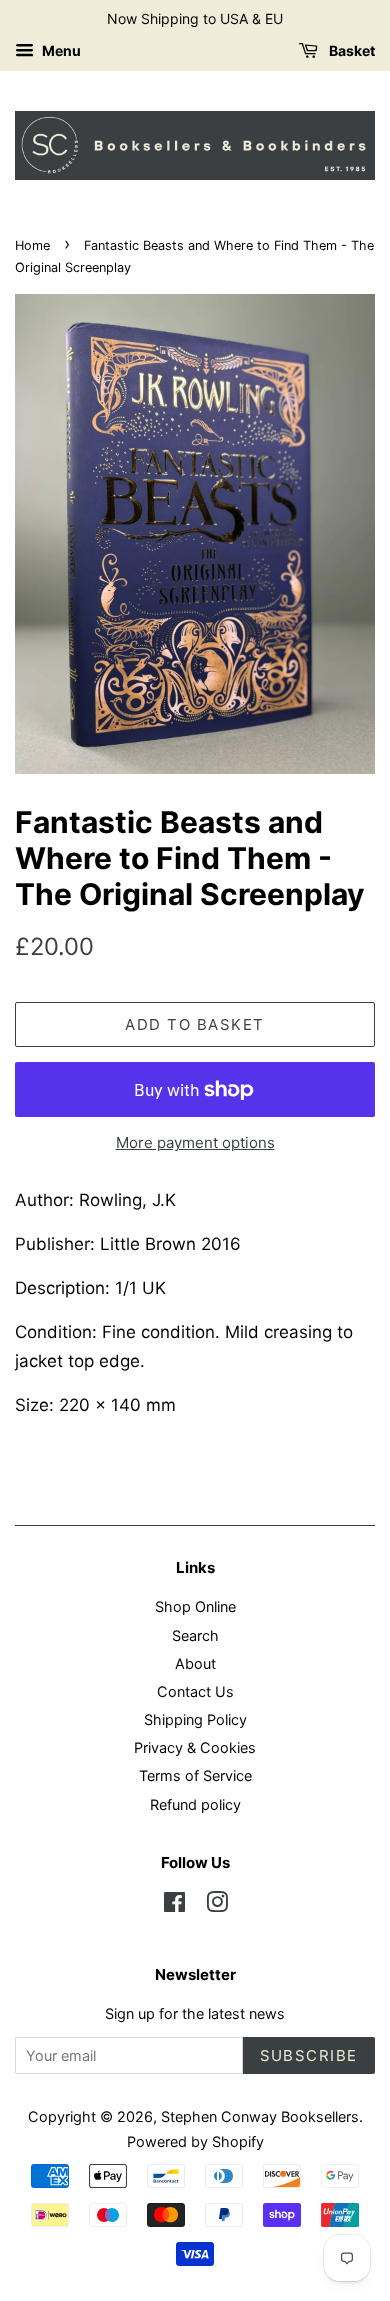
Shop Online (195, 1606)
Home (32, 245)
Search (195, 1635)
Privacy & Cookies (195, 1747)
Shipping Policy (195, 1719)
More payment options (195, 1142)
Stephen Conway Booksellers (260, 2116)
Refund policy (195, 1804)
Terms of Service (195, 1775)
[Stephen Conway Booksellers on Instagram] (217, 1905)
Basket (350, 50)
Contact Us (195, 1691)
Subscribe (309, 2055)
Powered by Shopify (195, 2141)
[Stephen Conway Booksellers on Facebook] (174, 1905)
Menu (60, 50)
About (195, 1663)
